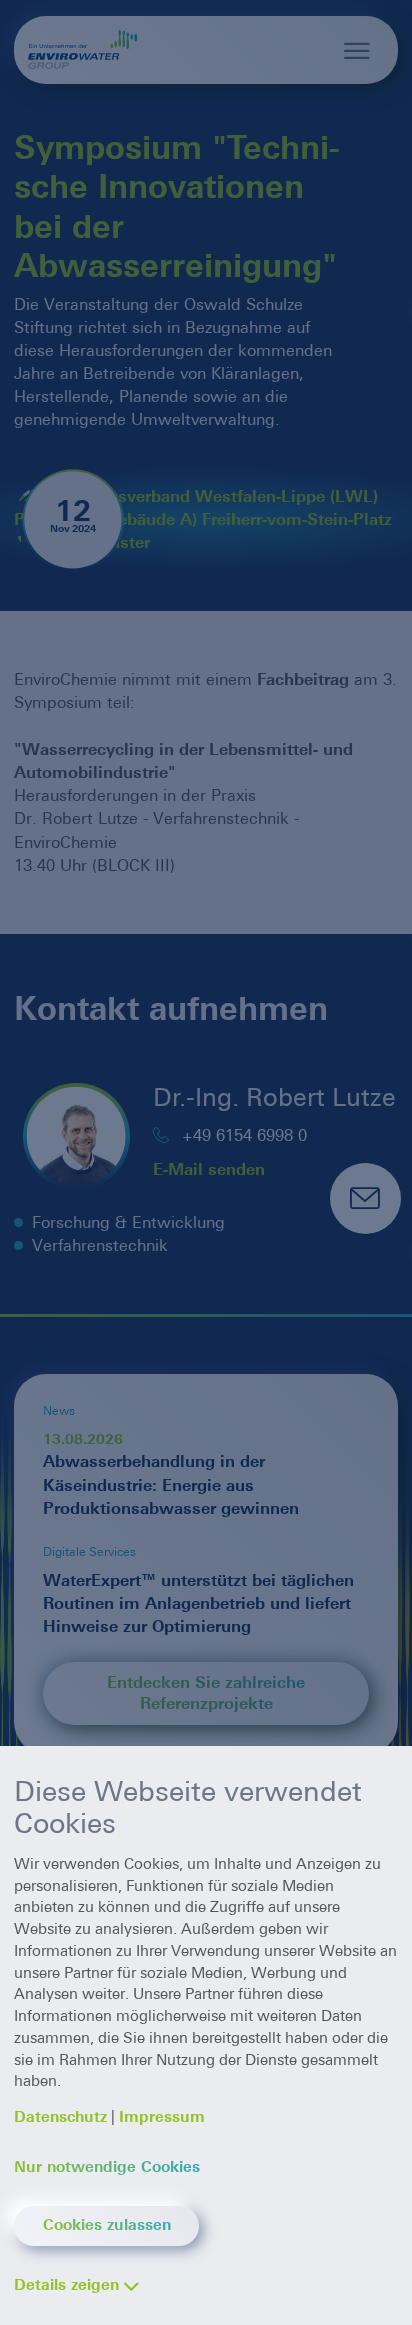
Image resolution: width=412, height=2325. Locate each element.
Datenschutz (60, 2117)
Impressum (162, 2117)
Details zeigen (66, 2285)
